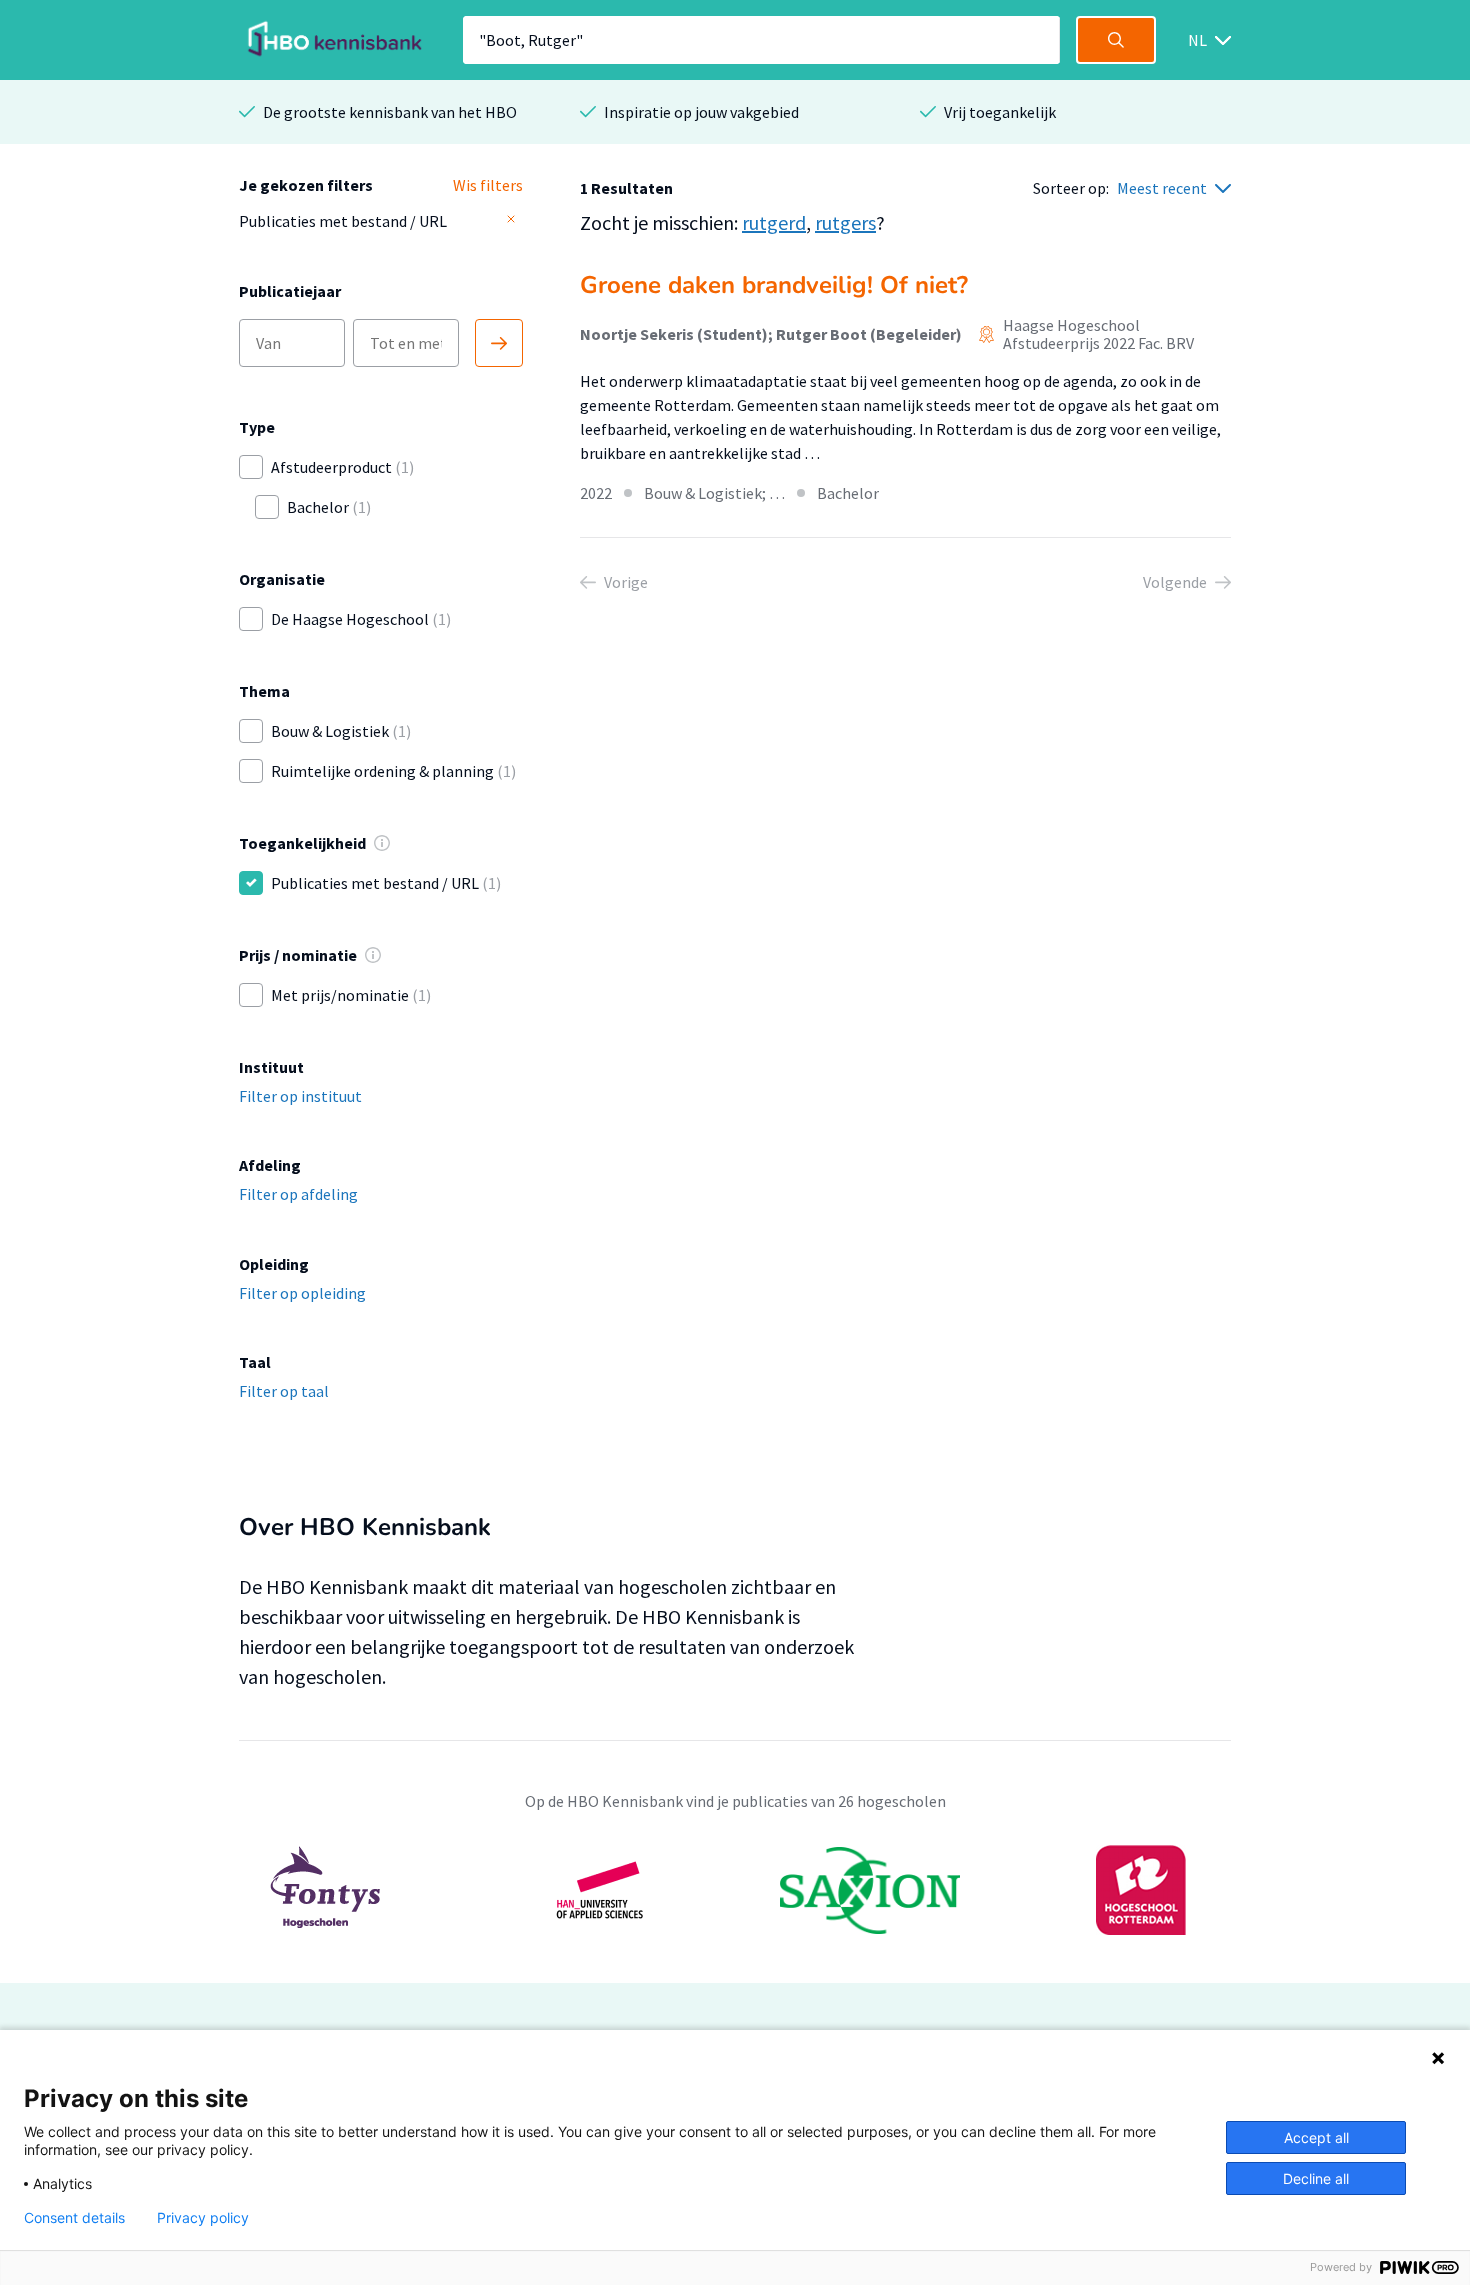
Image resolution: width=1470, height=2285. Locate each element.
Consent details (74, 2218)
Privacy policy (203, 2218)
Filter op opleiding (302, 1293)
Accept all (1316, 2137)
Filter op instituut (300, 1096)
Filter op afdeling (298, 1194)
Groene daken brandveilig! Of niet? (774, 285)
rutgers (845, 222)
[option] (735, 1890)
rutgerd (774, 222)
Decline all (1316, 2178)
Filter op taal (284, 1391)
